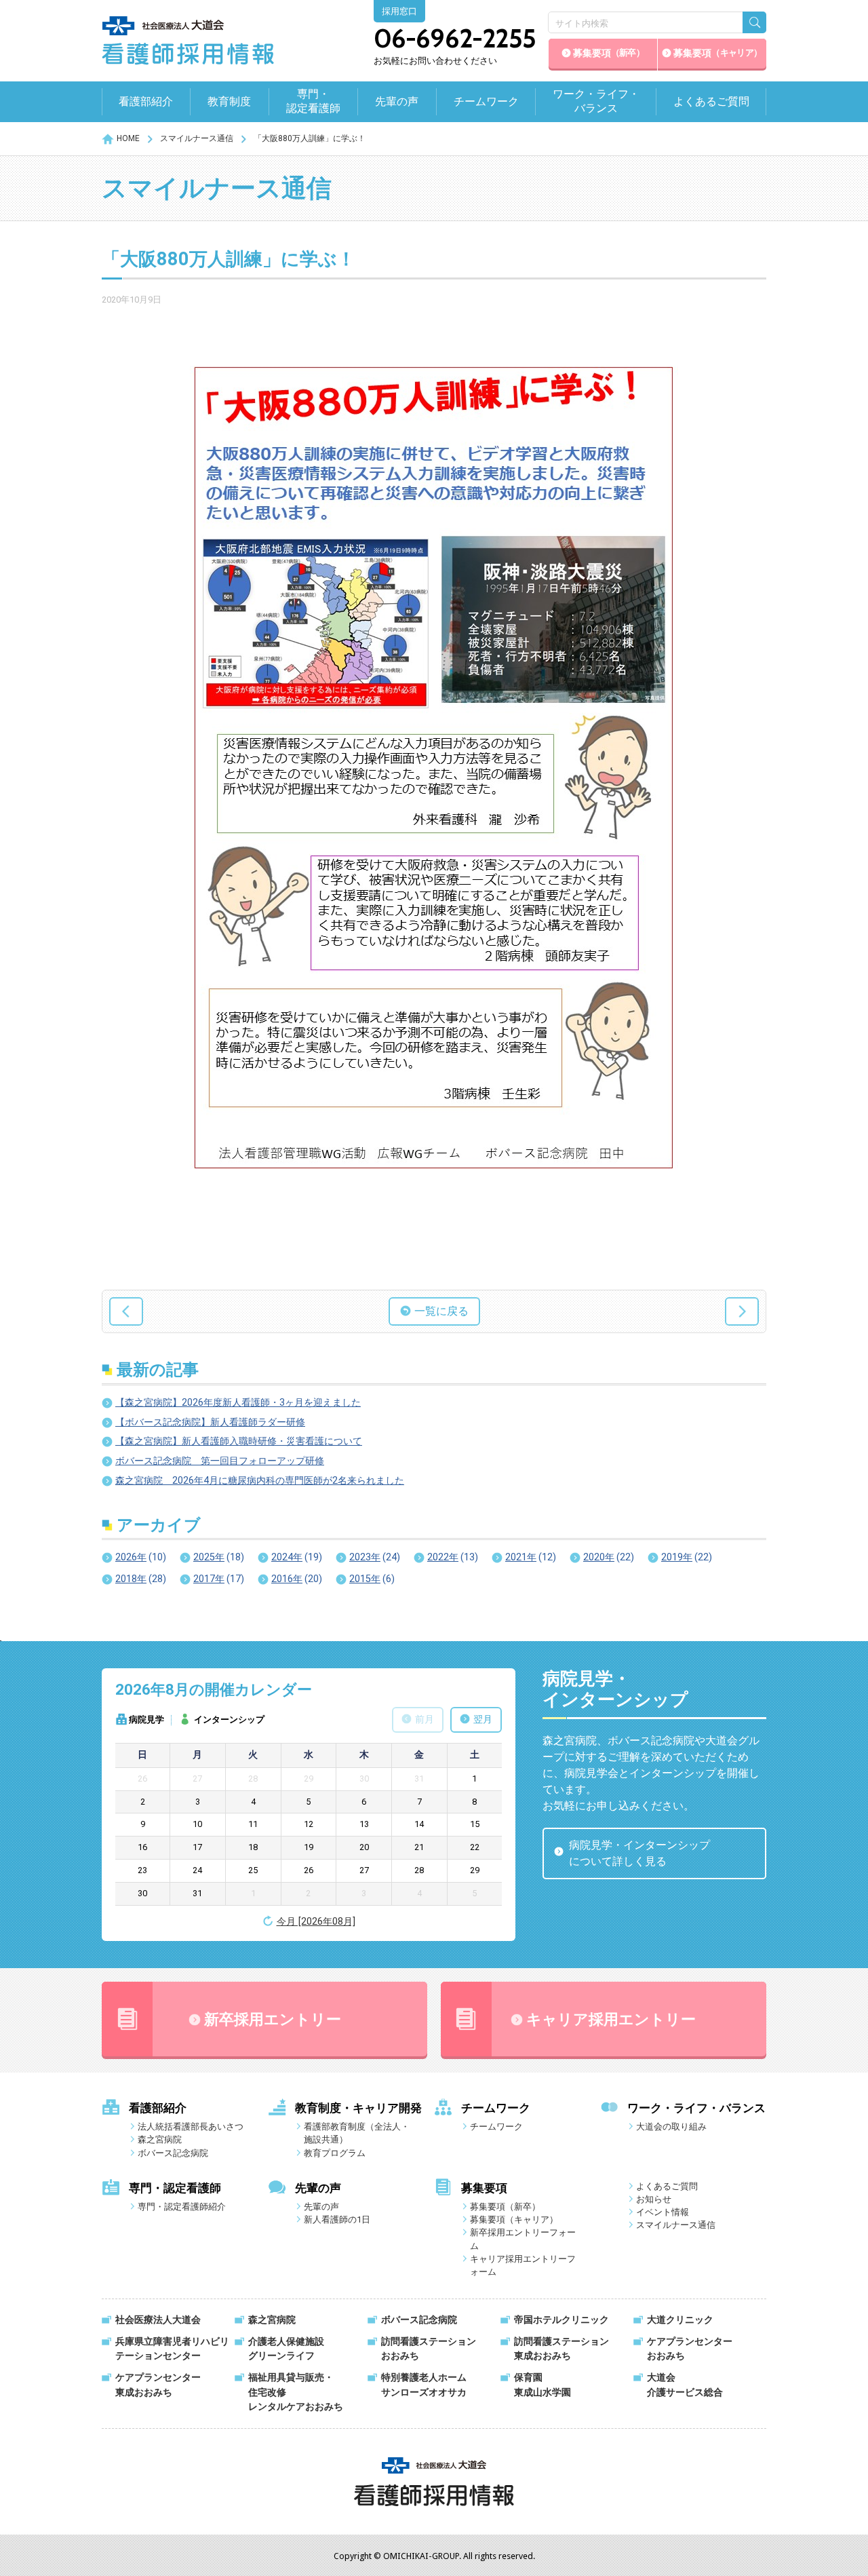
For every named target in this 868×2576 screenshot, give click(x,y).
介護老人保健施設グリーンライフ (286, 2349)
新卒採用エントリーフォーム (523, 2239)
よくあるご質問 (711, 101)
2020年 (609, 1557)
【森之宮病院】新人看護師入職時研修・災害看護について (239, 1441)
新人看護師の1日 (337, 2219)
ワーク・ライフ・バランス (596, 101)
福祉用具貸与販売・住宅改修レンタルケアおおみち (296, 2392)
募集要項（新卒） (505, 2207)
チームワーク (486, 101)
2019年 (687, 1557)
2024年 (297, 1557)
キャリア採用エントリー (611, 2019)
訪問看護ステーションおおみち (429, 2349)
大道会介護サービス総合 (685, 2385)
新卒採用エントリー (273, 2019)
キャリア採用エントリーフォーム (523, 2265)
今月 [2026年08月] (316, 1922)
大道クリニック (680, 2320)
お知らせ (654, 2199)
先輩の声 (397, 101)
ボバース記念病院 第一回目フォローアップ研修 (220, 1461)
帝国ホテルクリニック (561, 2320)
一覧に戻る (441, 1311)
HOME (128, 138)
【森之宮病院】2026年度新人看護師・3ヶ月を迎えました (238, 1403)
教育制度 (229, 101)
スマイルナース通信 (197, 138)
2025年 (219, 1557)
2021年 (531, 1557)
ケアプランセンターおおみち (690, 2349)
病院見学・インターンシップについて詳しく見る (639, 1853)
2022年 (453, 1557)
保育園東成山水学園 (542, 2385)
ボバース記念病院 (173, 2153)
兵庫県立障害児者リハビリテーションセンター (172, 2349)
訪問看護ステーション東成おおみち (561, 2349)
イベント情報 (663, 2212)
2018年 (141, 1579)
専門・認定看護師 (313, 101)
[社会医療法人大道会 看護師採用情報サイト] (188, 41)
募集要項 (609, 53)
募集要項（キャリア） (514, 2219)
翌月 (483, 1719)
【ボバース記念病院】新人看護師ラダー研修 (210, 1422)
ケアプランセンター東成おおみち (158, 2385)
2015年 (372, 1579)
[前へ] (126, 1311)
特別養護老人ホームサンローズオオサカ (424, 2385)
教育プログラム (335, 2153)
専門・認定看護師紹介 (182, 2207)
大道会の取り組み (671, 2127)
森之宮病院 (160, 2139)
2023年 (375, 1557)
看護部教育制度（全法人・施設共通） (357, 2133)
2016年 (297, 1579)
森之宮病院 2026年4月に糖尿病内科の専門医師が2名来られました (260, 1481)
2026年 (141, 1557)
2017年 (219, 1579)
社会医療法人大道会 (158, 2320)
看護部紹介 (146, 101)
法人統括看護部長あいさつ (191, 2127)
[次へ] (742, 1311)
